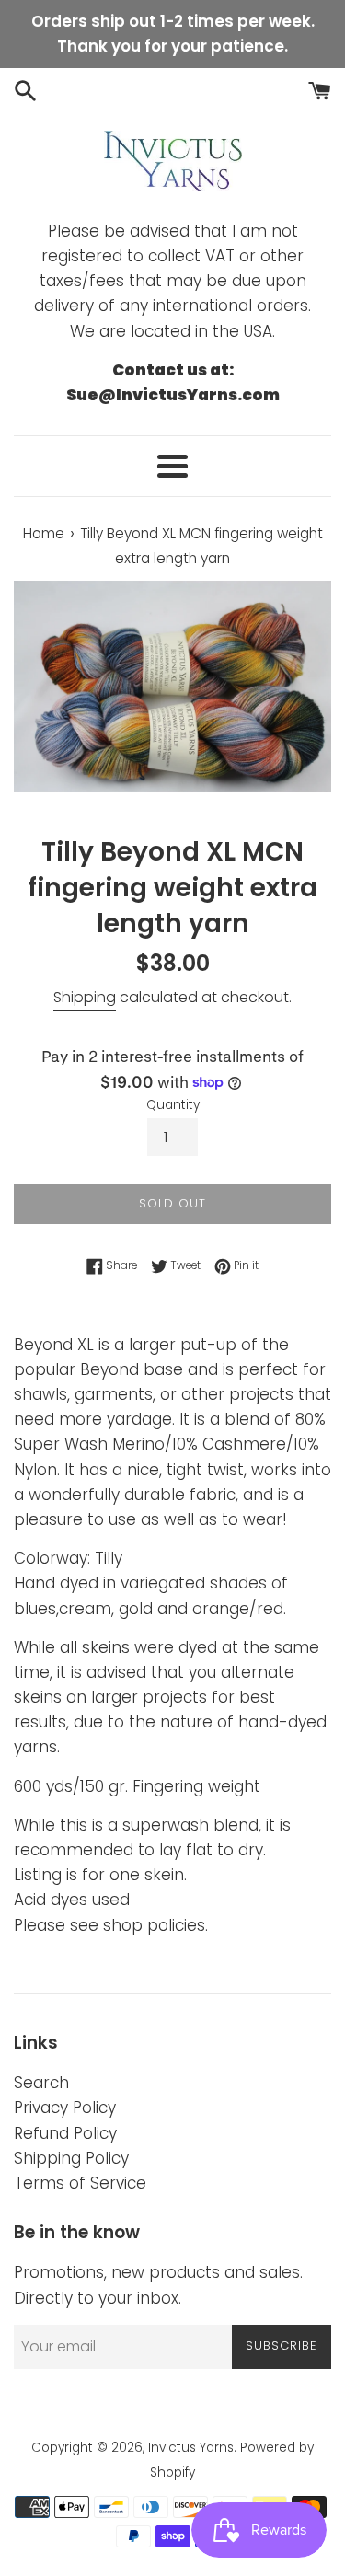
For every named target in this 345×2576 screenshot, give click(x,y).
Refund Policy (65, 2133)
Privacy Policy (65, 2108)
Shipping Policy (71, 2158)
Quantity (173, 1105)
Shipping (85, 997)
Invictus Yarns (191, 2448)
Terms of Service (80, 2183)
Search (41, 2083)
